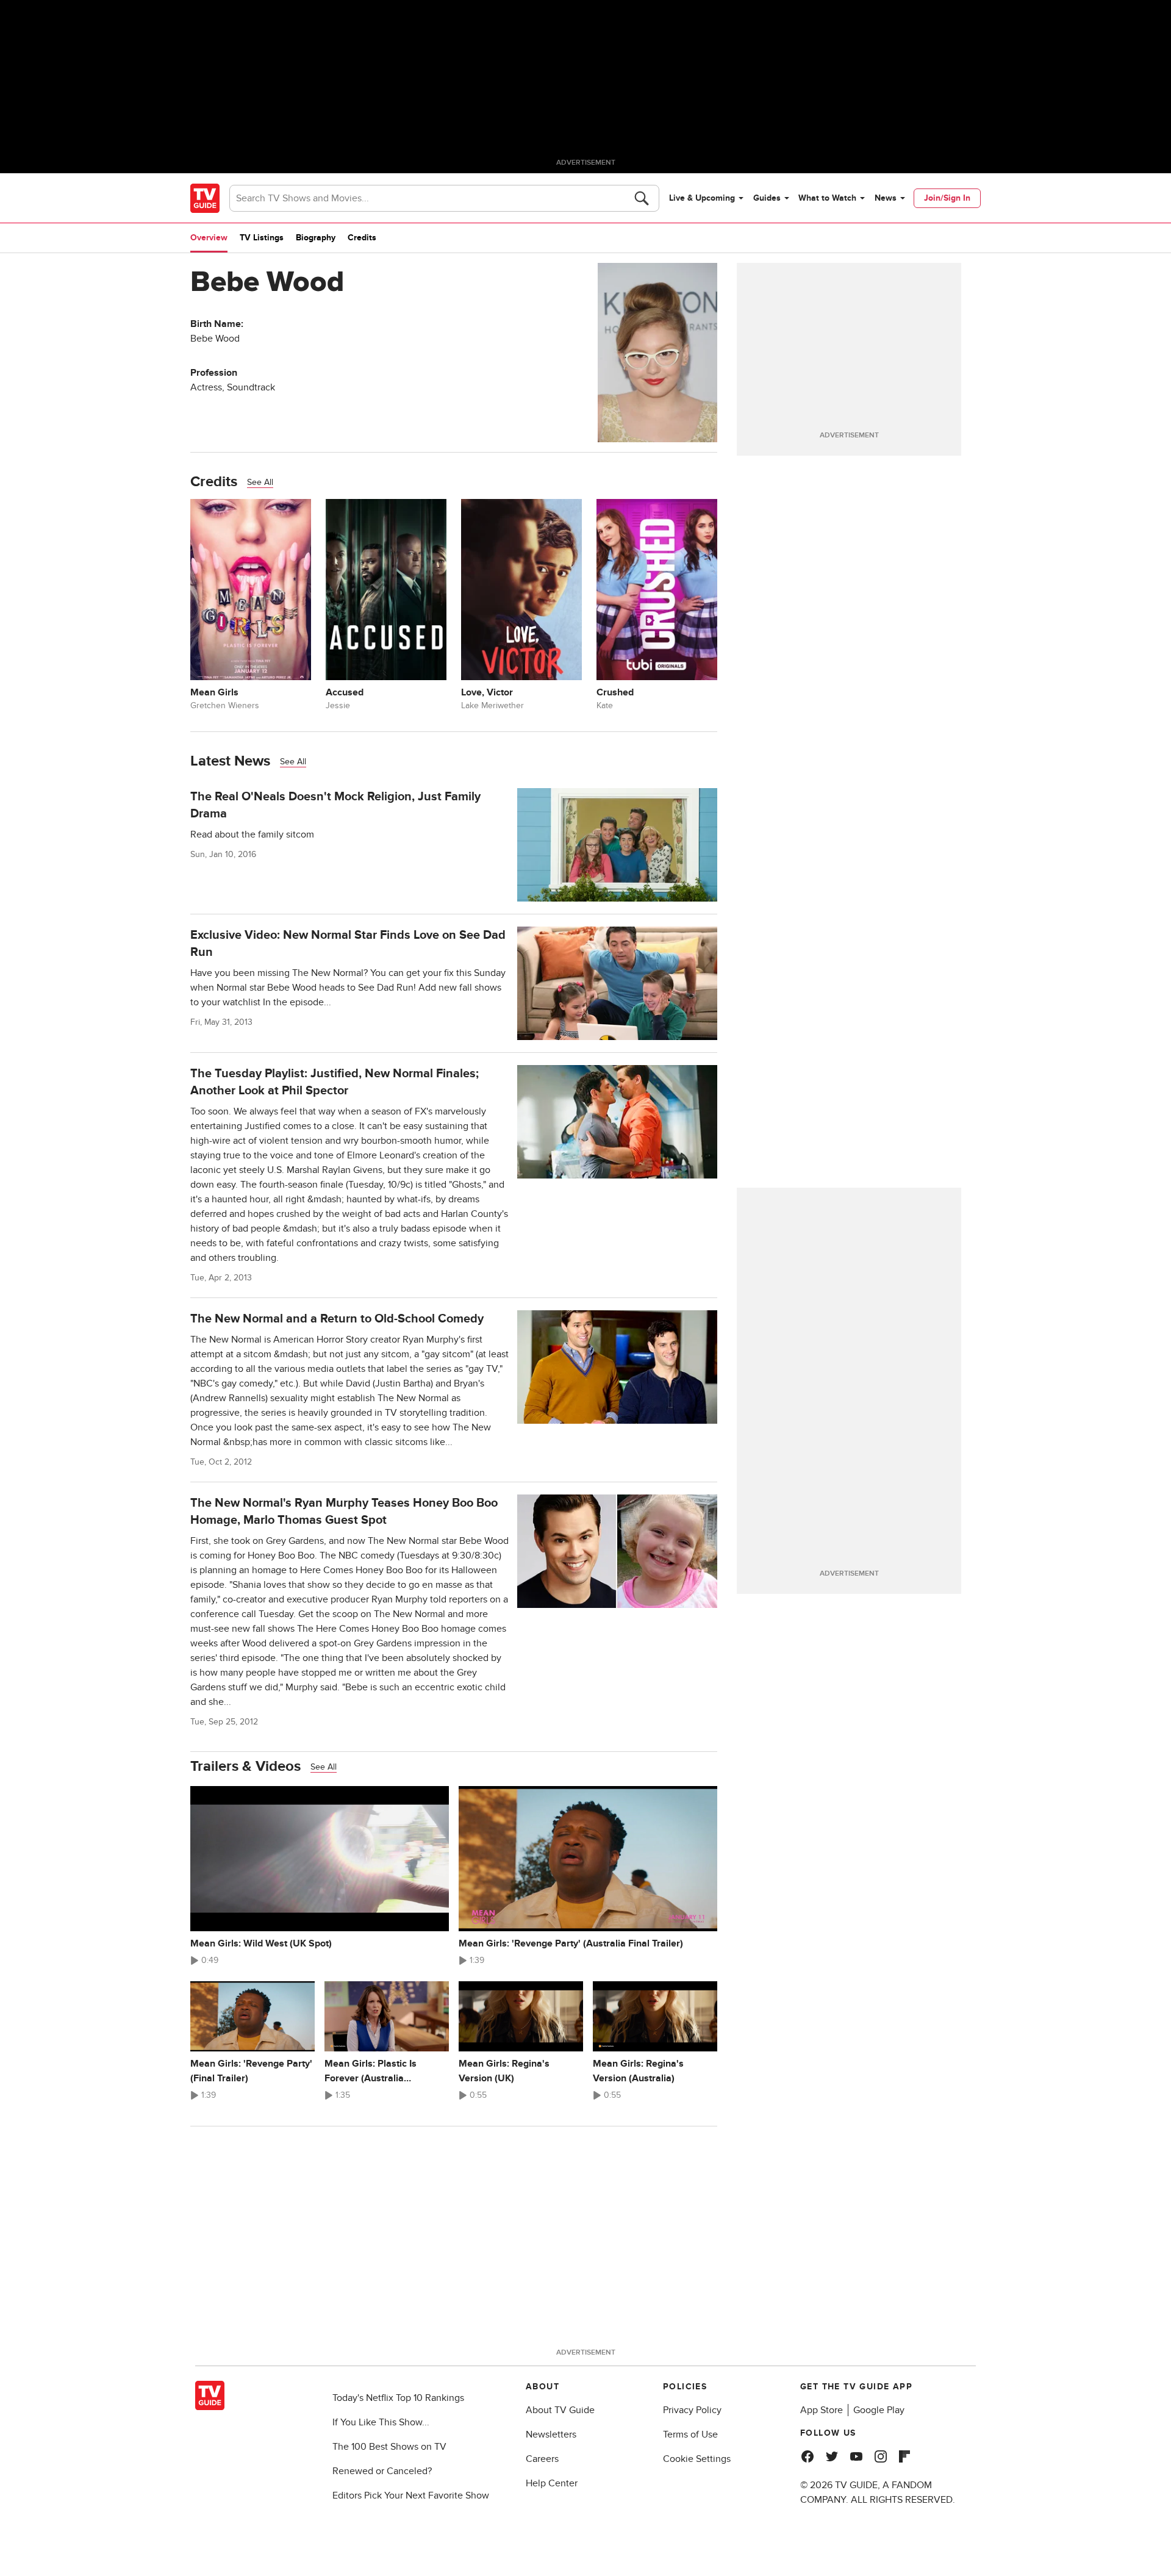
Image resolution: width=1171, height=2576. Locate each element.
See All (260, 482)
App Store (822, 2410)
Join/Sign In (947, 198)
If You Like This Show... (381, 2422)
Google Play (879, 2410)
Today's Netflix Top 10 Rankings (398, 2398)
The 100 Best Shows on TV (389, 2447)
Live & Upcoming (702, 198)
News (886, 198)
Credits (362, 238)
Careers (542, 2459)
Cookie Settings (697, 2459)
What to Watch (827, 198)
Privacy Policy (692, 2410)
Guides (767, 198)
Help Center (552, 2483)
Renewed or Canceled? (382, 2471)
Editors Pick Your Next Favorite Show (411, 2495)
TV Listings (262, 238)
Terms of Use (690, 2434)
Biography (316, 238)
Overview (209, 238)
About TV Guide (560, 2410)
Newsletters (551, 2434)
